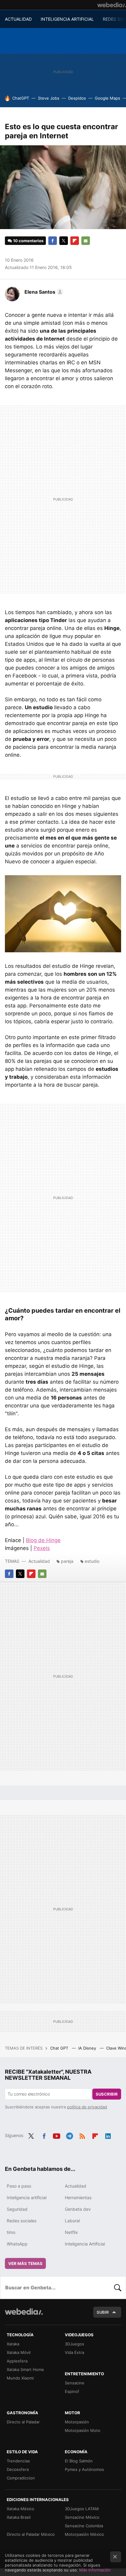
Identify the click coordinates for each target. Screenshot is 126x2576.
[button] (43, 292)
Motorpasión (77, 2422)
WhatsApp (17, 2244)
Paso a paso (19, 2186)
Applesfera (17, 2361)
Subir (103, 2312)
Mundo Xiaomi (20, 2378)
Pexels (42, 1548)
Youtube (57, 2135)
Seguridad (17, 2209)
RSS (82, 2135)
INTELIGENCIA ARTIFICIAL (67, 19)
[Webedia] (112, 5)
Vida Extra (74, 2352)
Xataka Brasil (19, 2517)
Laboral (72, 2221)
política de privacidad (87, 2107)
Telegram (69, 2135)
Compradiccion (21, 2478)
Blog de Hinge (43, 1540)
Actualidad (39, 1561)
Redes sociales (22, 2221)
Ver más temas (25, 2263)
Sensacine (75, 2383)
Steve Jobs (49, 98)
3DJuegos (74, 2344)
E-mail (86, 241)
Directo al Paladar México (31, 2534)
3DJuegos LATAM (82, 2509)
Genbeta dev (78, 2209)
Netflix (71, 2232)
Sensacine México (82, 2517)
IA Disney (88, 2048)
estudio (92, 1561)
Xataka (13, 2344)
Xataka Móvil (19, 2352)
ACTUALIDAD (18, 19)
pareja (67, 1561)
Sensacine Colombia (84, 2526)
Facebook (53, 241)
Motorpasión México (84, 2534)
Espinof (72, 2391)
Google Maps (107, 98)
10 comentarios (28, 241)
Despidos (77, 98)
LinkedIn (108, 2135)
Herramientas (78, 2197)
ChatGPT (21, 98)
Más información (95, 2570)
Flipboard (75, 241)
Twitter (64, 241)
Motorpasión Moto (83, 2430)
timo (11, 2232)
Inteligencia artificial (27, 2197)
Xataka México (20, 2509)
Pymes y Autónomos (84, 2469)
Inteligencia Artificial (85, 2244)
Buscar (118, 2288)
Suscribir (107, 2094)
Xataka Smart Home (25, 2369)
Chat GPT (60, 2048)
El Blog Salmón (79, 2461)
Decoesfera (18, 2469)
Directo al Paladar (23, 2422)
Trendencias (18, 2461)
